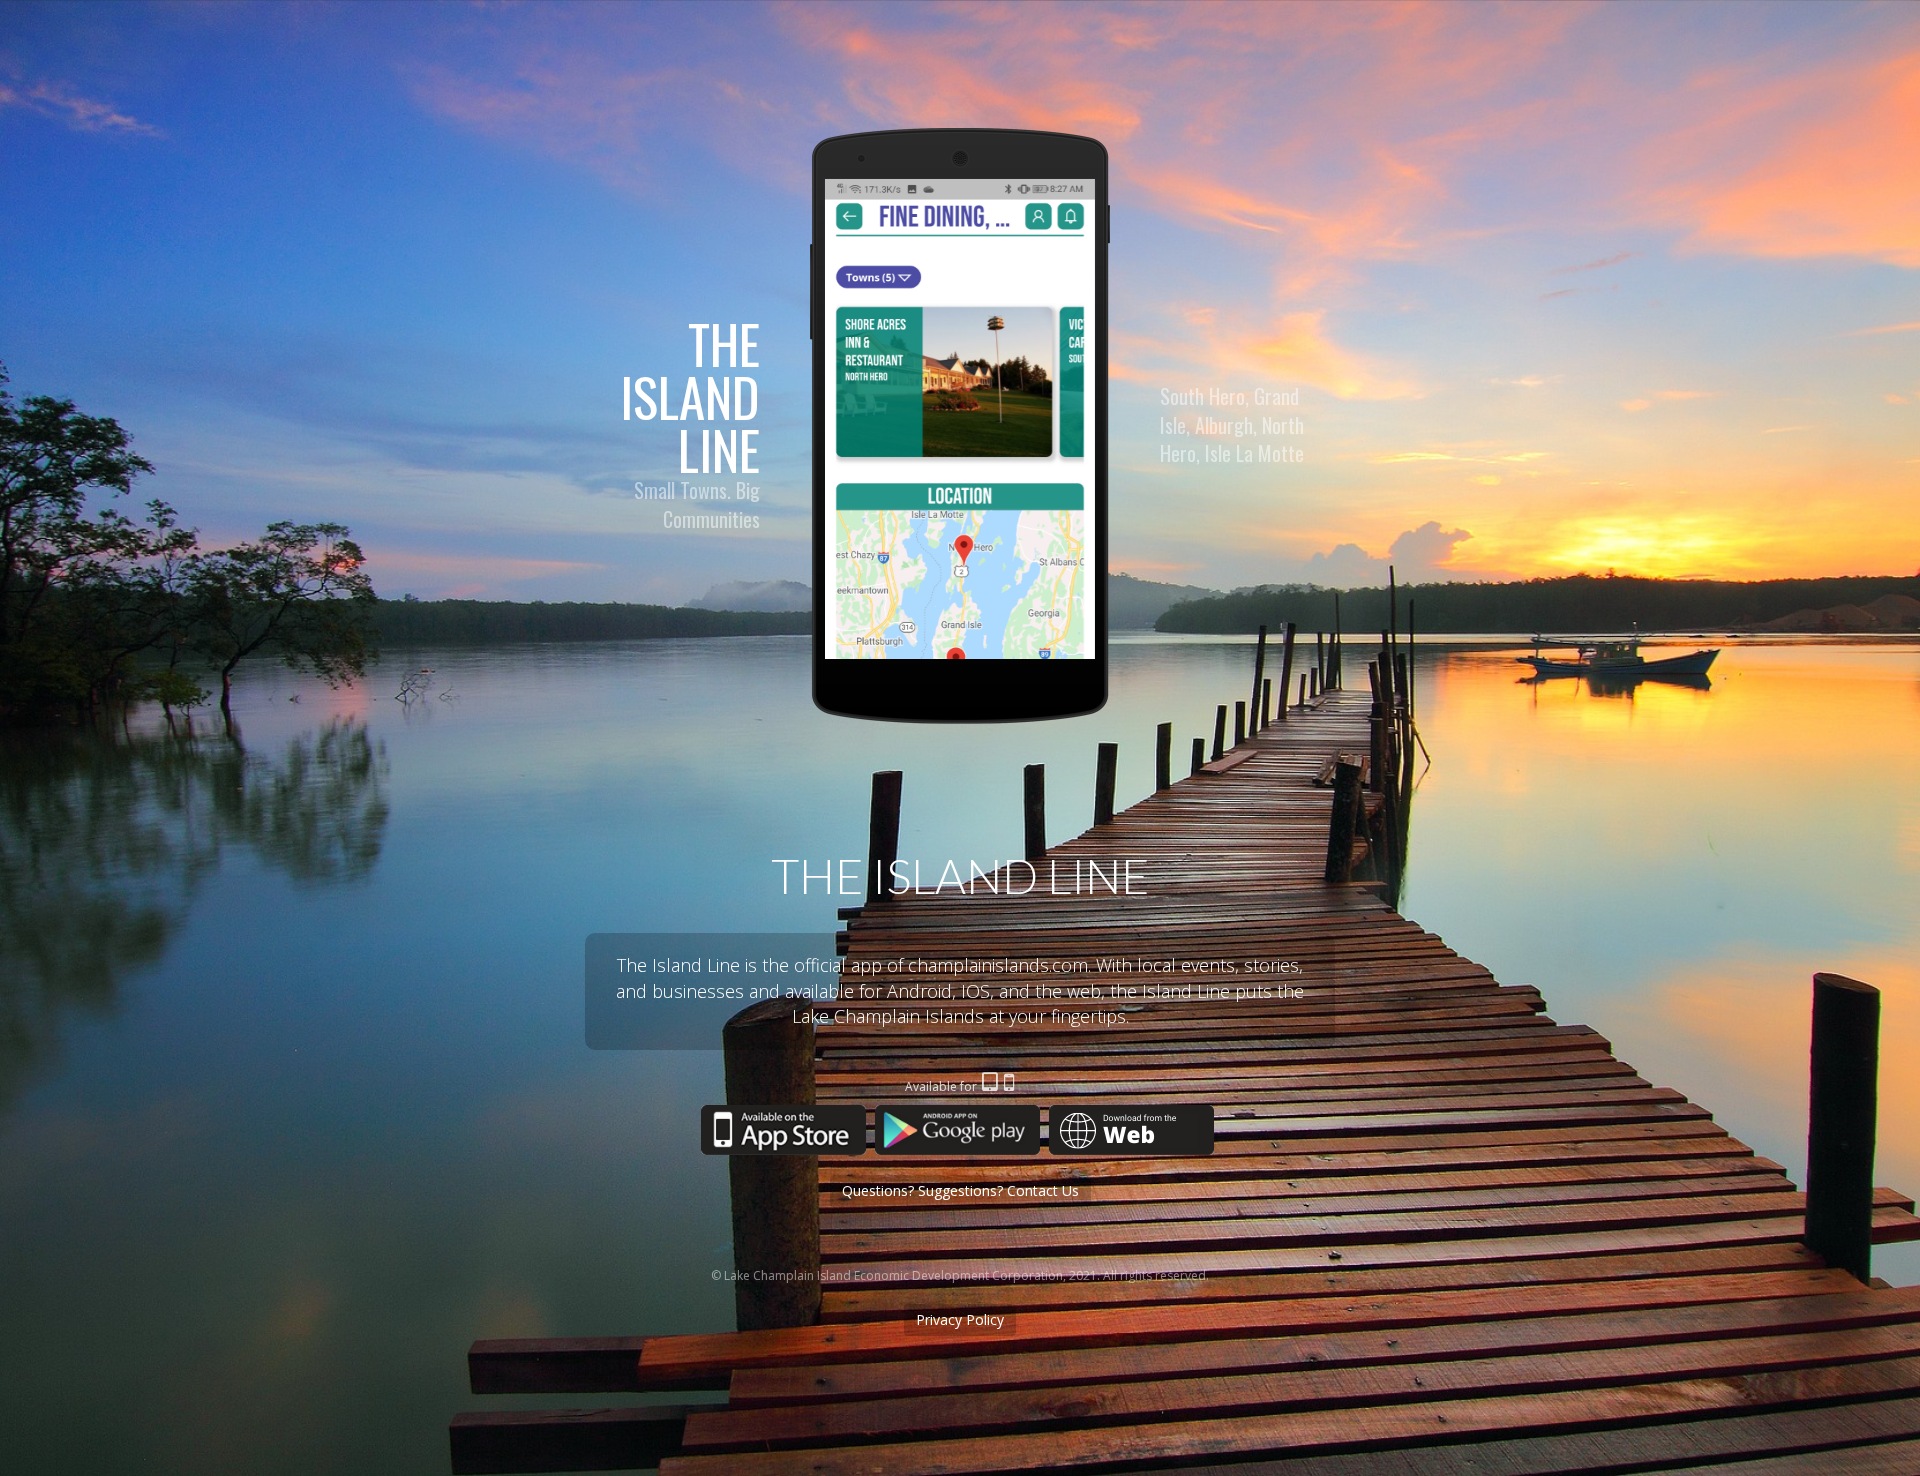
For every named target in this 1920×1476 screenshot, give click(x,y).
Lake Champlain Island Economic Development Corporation (893, 1275)
